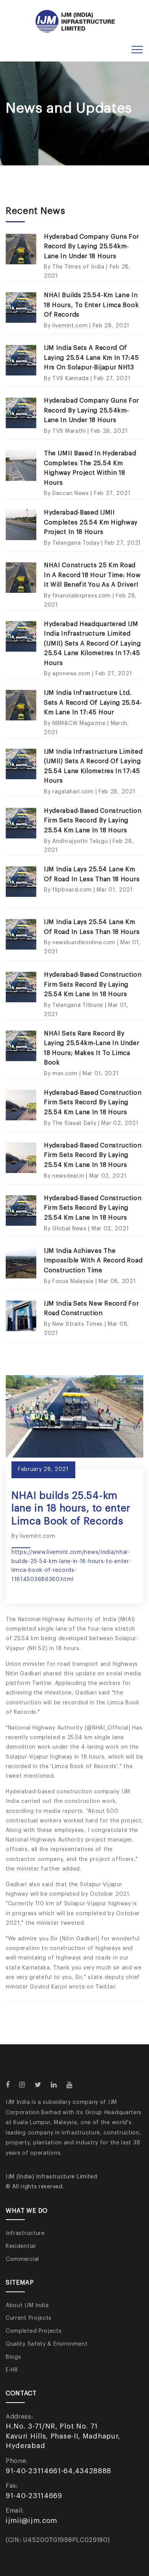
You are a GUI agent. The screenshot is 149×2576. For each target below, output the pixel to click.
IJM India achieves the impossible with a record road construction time (93, 1261)
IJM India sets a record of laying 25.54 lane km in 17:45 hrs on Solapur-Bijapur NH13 (91, 358)
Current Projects (29, 2318)
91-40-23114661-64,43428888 (58, 2471)
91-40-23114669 (34, 2496)
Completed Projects (34, 2331)
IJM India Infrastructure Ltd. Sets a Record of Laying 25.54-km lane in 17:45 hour (93, 703)
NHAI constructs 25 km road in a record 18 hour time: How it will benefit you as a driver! (92, 575)
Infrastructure (25, 2233)
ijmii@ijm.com (32, 2521)
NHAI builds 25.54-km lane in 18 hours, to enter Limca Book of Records (91, 305)
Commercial (22, 2259)
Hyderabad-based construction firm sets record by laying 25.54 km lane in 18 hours (93, 821)
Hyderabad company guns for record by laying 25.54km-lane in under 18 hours (92, 247)
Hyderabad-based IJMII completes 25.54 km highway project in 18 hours (91, 522)
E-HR (12, 2370)
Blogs (14, 2357)
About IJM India (27, 2306)
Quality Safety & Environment (47, 2344)
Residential (21, 2246)
